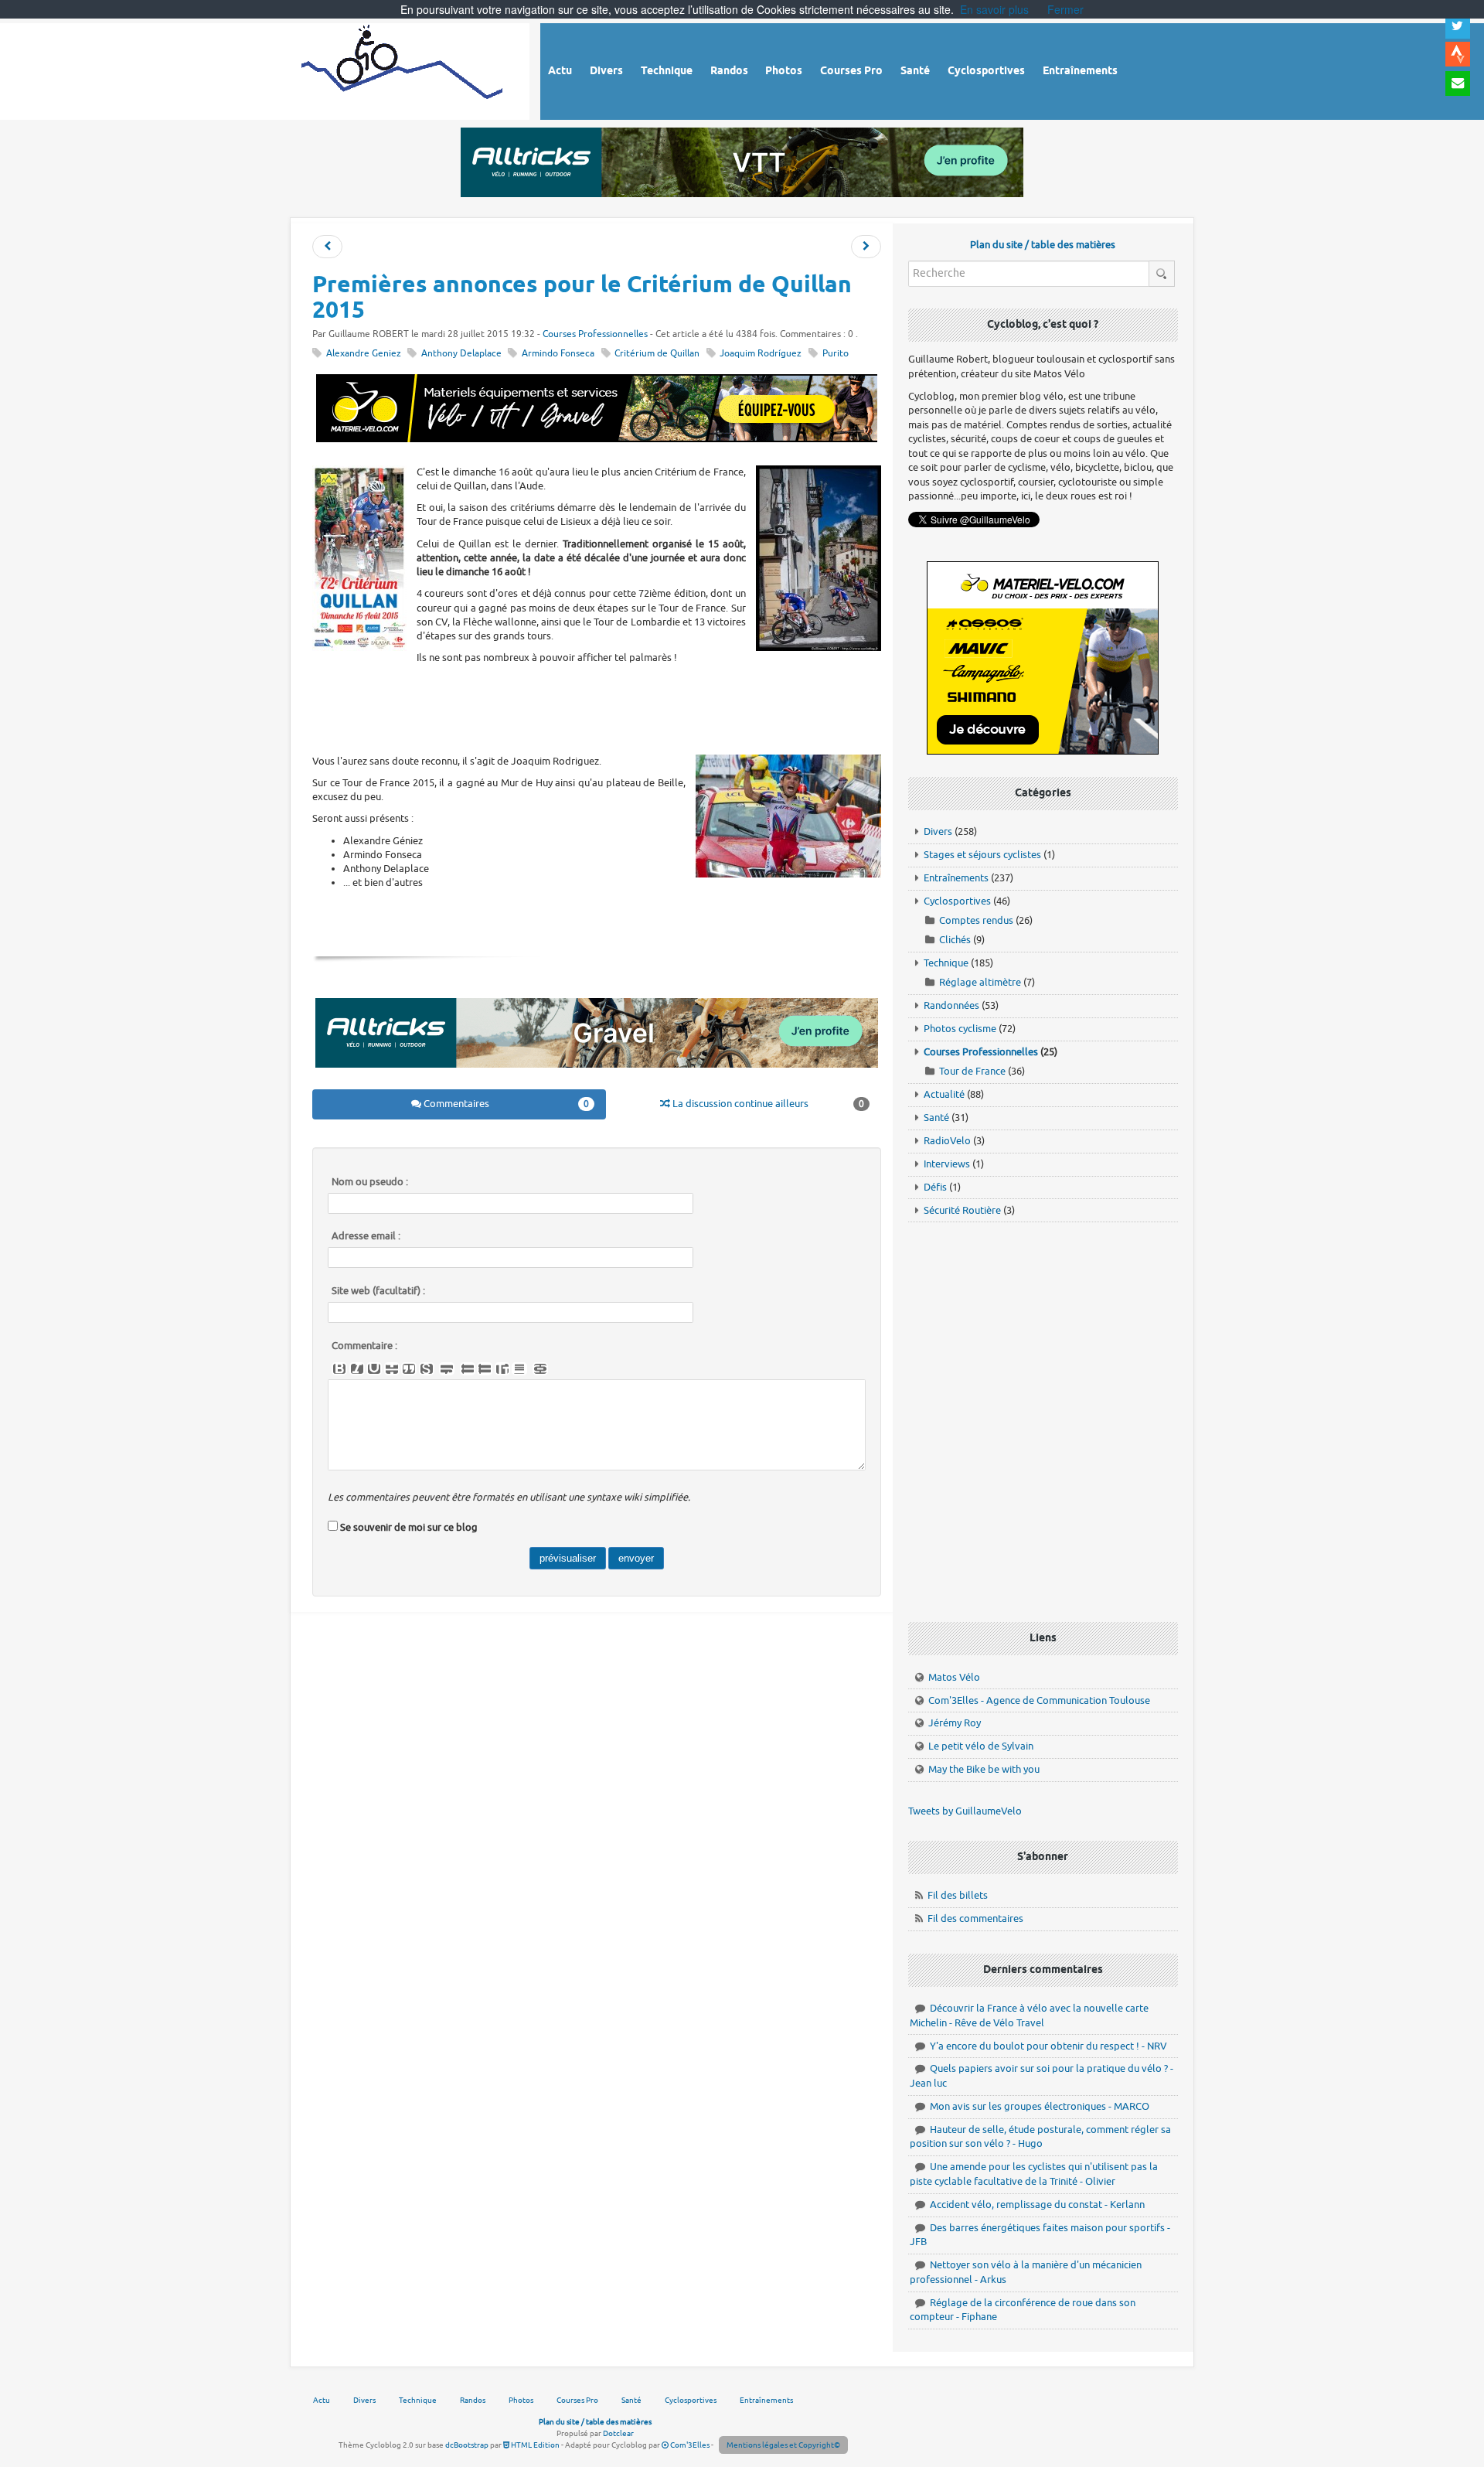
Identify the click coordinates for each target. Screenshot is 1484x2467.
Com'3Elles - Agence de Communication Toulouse (1039, 1700)
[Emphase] (357, 1369)
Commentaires (505, 1104)
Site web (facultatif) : (378, 1291)
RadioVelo (947, 1141)
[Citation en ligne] (409, 1369)
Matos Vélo (954, 1677)
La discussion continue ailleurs (767, 1104)
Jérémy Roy (955, 1723)
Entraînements (956, 878)
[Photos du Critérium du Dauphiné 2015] (327, 247)
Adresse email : (366, 1236)
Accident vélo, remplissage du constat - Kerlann (1037, 2205)
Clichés (955, 940)
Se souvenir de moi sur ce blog (409, 1527)
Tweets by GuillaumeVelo (965, 1811)
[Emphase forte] (339, 1369)
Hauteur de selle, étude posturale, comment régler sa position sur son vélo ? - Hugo (1040, 2137)
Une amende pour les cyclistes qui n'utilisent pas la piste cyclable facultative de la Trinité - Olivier (1034, 2174)
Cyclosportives (957, 901)
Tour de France (972, 1071)
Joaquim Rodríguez (761, 354)
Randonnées (951, 1005)
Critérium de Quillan (657, 354)
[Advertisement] (597, 707)
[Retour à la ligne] (447, 1369)
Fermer (1065, 9)
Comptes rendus (976, 920)
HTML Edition (534, 2445)
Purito (836, 354)
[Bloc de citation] (519, 1369)
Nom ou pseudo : (370, 1182)
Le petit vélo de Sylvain (981, 1746)
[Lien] (540, 1369)
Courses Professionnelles (595, 334)
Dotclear (618, 2433)
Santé (936, 1118)
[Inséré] (374, 1369)
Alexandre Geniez (364, 354)
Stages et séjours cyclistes (982, 855)
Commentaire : (364, 1346)
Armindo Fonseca (558, 354)
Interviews (947, 1164)
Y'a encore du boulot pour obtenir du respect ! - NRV (1048, 2046)
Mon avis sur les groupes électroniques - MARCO (1040, 2106)
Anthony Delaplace (461, 354)
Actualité (944, 1094)
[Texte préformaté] (502, 1369)
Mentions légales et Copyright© (783, 2445)
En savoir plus (994, 9)
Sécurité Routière (962, 1210)
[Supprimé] (392, 1369)
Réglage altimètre (980, 982)
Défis (935, 1187)
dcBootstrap (467, 2445)
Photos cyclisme (960, 1029)
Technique (946, 963)
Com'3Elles (689, 2445)
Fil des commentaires (975, 1918)
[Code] (427, 1369)
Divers (938, 831)
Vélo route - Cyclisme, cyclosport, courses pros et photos (403, 69)
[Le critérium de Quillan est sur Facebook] (866, 247)
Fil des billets (958, 1895)
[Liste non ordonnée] (468, 1369)
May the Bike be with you (984, 1769)
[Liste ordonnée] (485, 1369)
